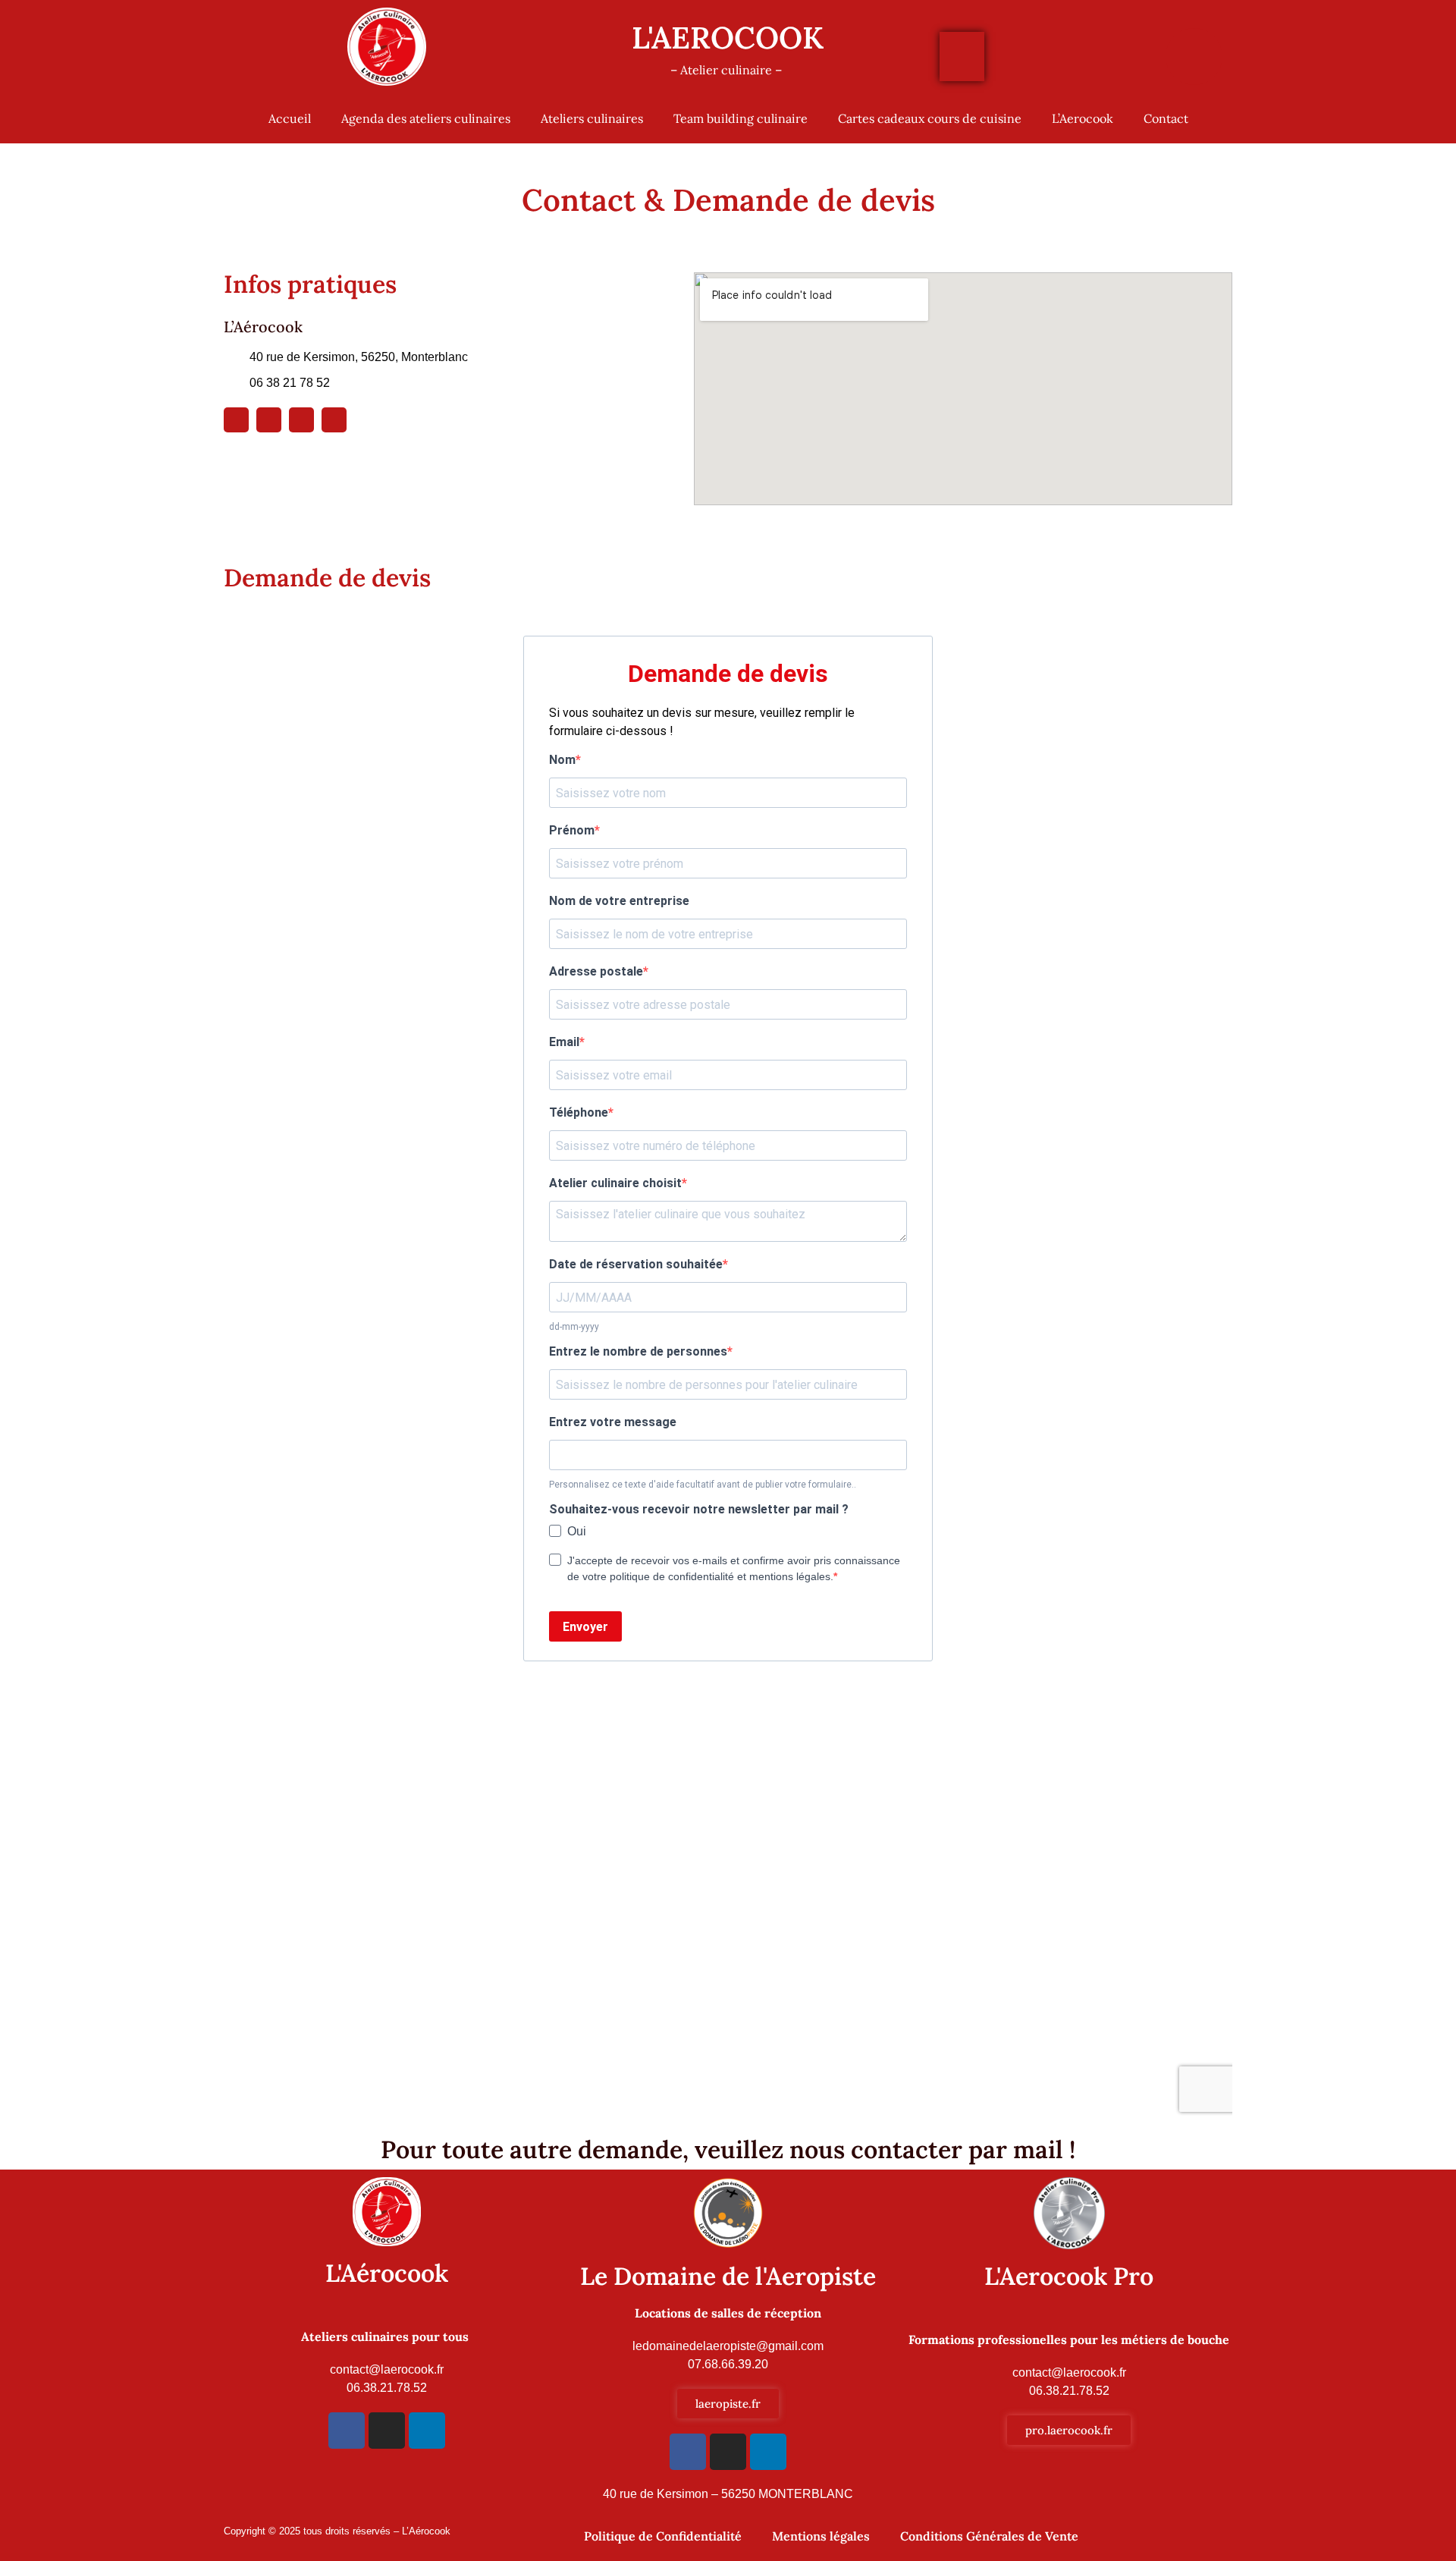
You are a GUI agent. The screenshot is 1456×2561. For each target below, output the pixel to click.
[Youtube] (334, 420)
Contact (1166, 118)
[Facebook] (347, 2431)
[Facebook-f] (236, 420)
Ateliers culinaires (592, 118)
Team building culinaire (741, 118)
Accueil (290, 118)
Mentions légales (821, 2536)
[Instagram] (269, 420)
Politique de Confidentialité (663, 2536)
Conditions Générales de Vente (989, 2536)
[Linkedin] (301, 420)
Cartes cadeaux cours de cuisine (930, 118)
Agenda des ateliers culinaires (426, 118)
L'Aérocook (387, 2273)
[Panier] (962, 57)
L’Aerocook (1083, 118)
